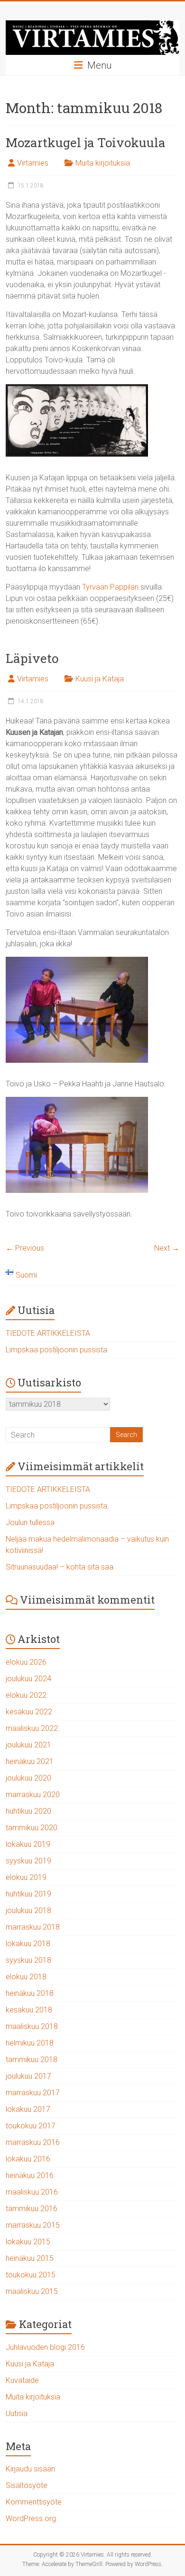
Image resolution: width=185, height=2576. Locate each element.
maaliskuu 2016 (32, 2192)
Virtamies (33, 163)
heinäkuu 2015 (30, 2258)
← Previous (25, 1248)
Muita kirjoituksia (103, 163)
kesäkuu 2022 (29, 1712)
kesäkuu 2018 (29, 2010)
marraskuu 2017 (33, 2093)
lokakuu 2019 (28, 1844)
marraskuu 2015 (33, 2225)
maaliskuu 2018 (32, 2026)
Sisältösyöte (27, 2485)
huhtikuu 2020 (28, 1811)
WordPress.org (31, 2519)
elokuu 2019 (26, 1877)
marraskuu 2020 (33, 1795)
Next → (167, 1248)
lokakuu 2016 (28, 2159)
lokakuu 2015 (28, 2242)
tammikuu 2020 (32, 1828)
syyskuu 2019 (28, 1861)
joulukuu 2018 (28, 1910)
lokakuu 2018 (28, 1944)
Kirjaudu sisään (30, 2469)
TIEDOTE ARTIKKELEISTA (48, 1333)
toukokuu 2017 (31, 2126)
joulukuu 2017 (28, 2076)
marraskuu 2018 (33, 1927)
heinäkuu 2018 (30, 1993)
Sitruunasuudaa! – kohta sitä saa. (60, 1567)
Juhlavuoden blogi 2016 (45, 2347)
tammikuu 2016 (32, 2209)
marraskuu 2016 (33, 2142)
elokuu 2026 (26, 1662)
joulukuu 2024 (28, 1679)
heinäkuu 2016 (30, 2175)
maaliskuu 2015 (32, 2291)
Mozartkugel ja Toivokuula (86, 142)
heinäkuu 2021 (30, 1761)
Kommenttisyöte (34, 2502)
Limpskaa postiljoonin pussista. (57, 1350)
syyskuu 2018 (28, 1960)
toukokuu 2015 (31, 2275)
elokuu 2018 (26, 1977)
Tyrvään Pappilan (110, 587)
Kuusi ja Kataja (100, 679)
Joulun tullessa (30, 1522)
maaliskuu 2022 (32, 1728)
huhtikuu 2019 (28, 1894)
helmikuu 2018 (30, 2043)
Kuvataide (22, 2380)
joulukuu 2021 (28, 1745)
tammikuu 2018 (32, 2060)
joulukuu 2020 (28, 1778)
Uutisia (17, 2413)
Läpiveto (32, 658)
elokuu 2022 (26, 1695)
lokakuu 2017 (28, 2109)
